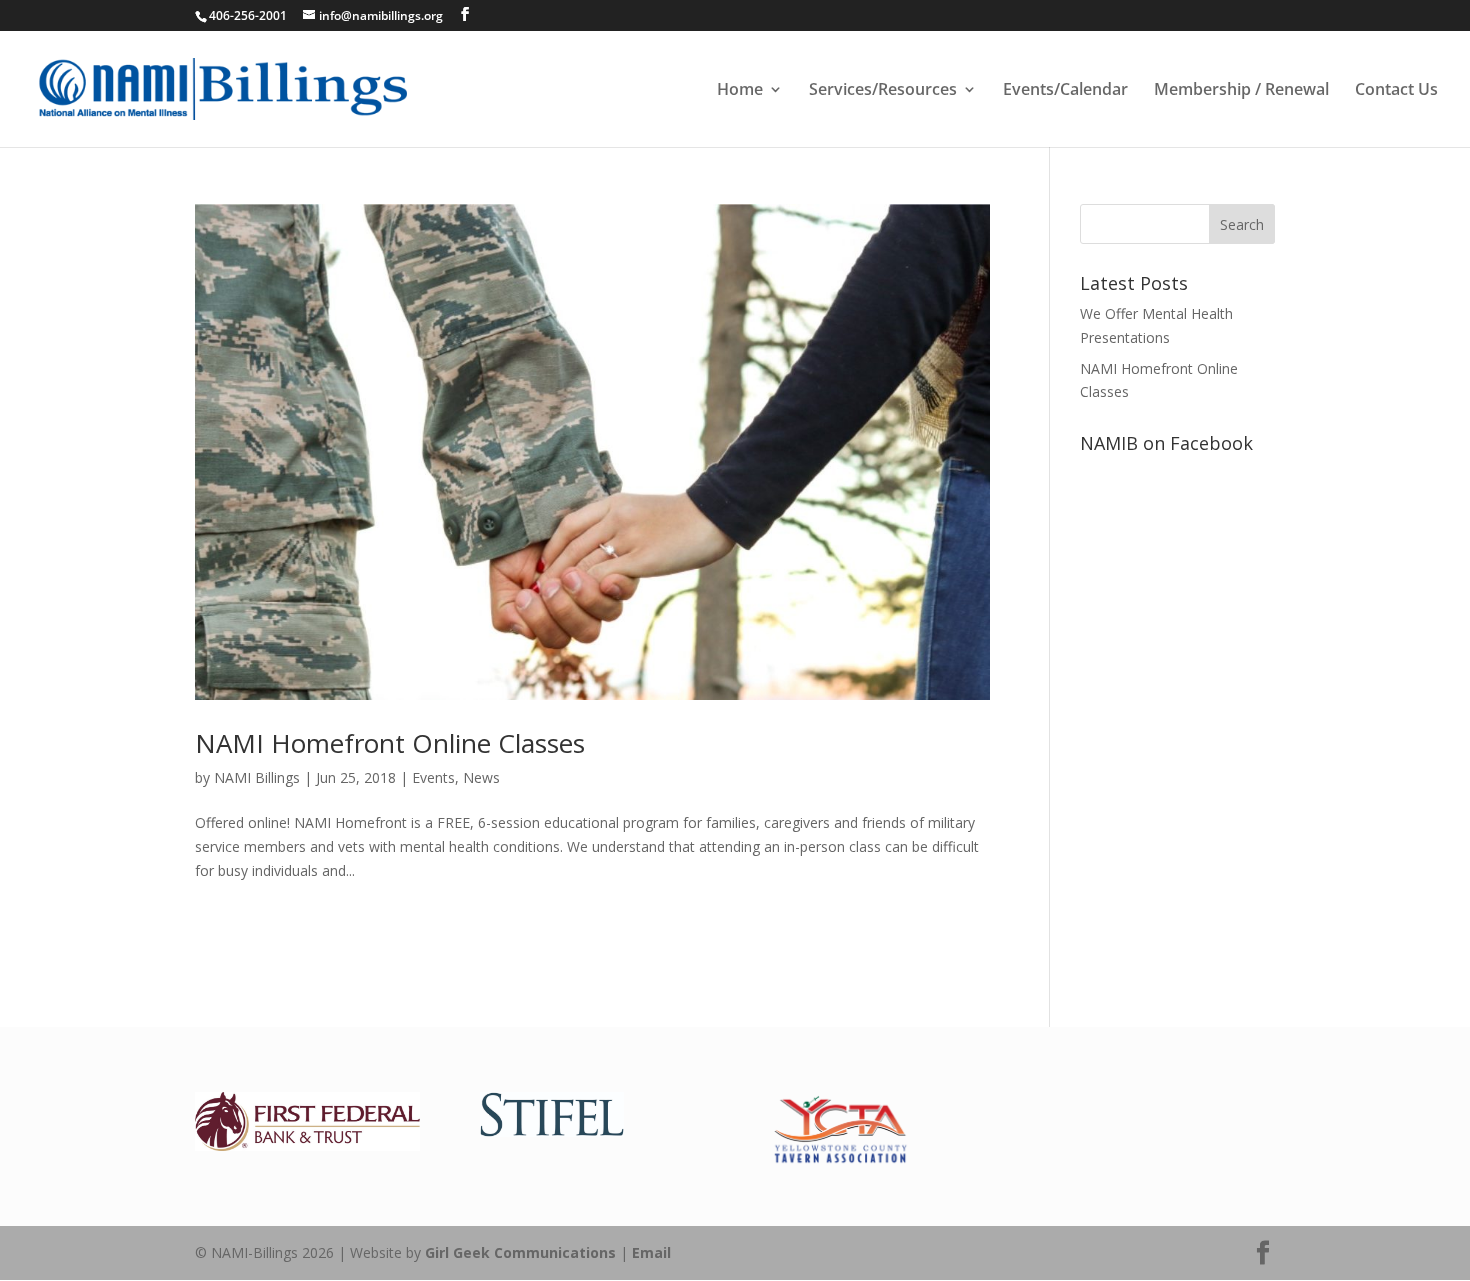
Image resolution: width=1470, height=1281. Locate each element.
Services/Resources (883, 91)
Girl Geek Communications (520, 1252)
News (481, 777)
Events (433, 777)
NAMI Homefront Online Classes (390, 743)
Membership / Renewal (1241, 91)
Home (740, 91)
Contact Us (1396, 91)
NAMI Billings (257, 777)
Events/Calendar (1065, 91)
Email (651, 1252)
